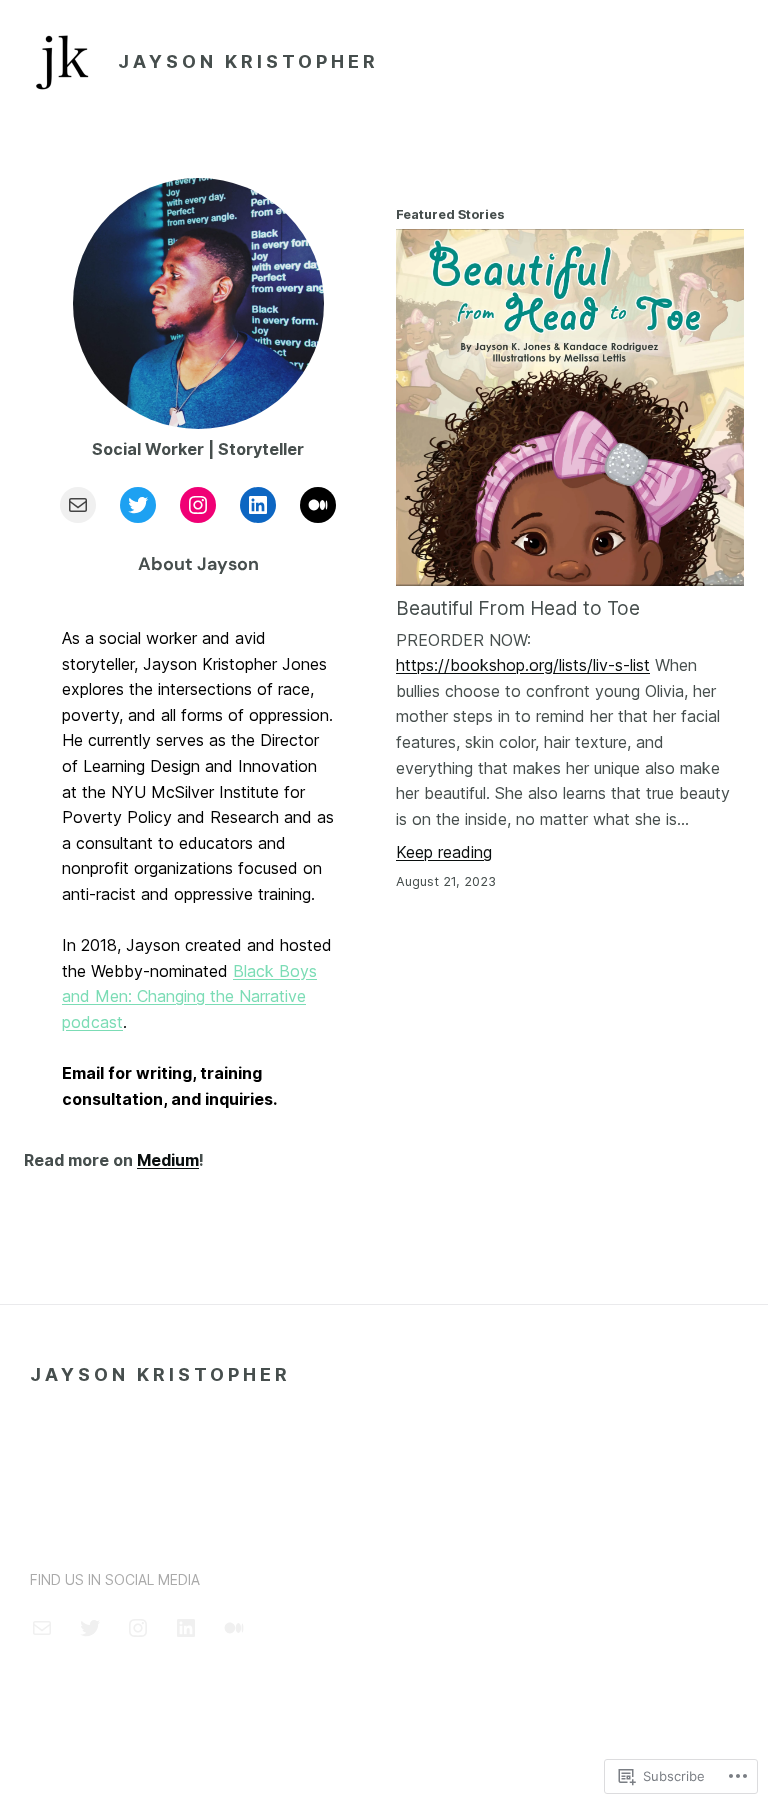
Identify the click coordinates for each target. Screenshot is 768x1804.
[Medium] (318, 505)
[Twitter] (138, 505)
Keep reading (444, 852)
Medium (168, 1160)
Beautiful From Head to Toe (518, 608)
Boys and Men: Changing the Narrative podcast (189, 996)
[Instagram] (198, 505)
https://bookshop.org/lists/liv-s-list (523, 665)
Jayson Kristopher (248, 61)
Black (253, 971)
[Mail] (78, 505)
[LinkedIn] (258, 505)
